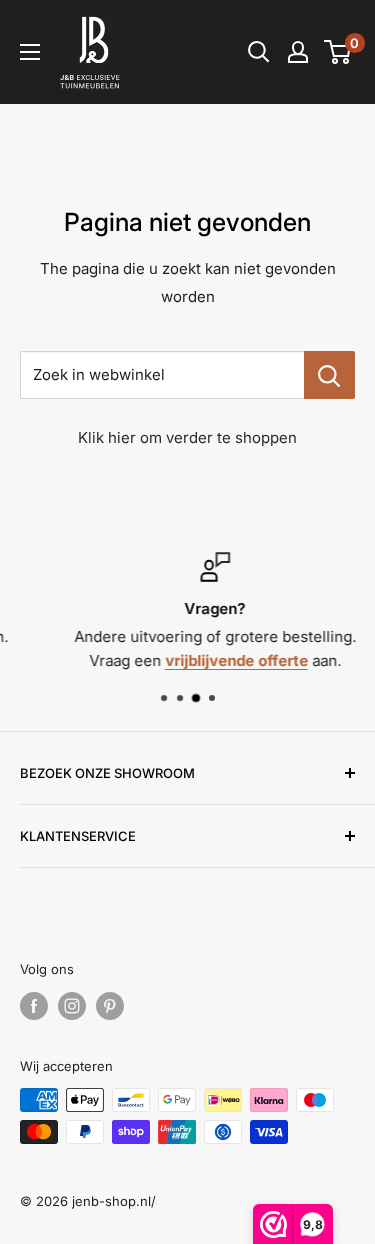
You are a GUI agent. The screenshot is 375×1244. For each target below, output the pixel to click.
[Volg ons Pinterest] (110, 1006)
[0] (338, 52)
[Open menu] (30, 52)
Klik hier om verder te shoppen (187, 437)
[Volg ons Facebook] (34, 1006)
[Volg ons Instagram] (72, 1006)
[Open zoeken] (259, 52)
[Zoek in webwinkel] (329, 375)
